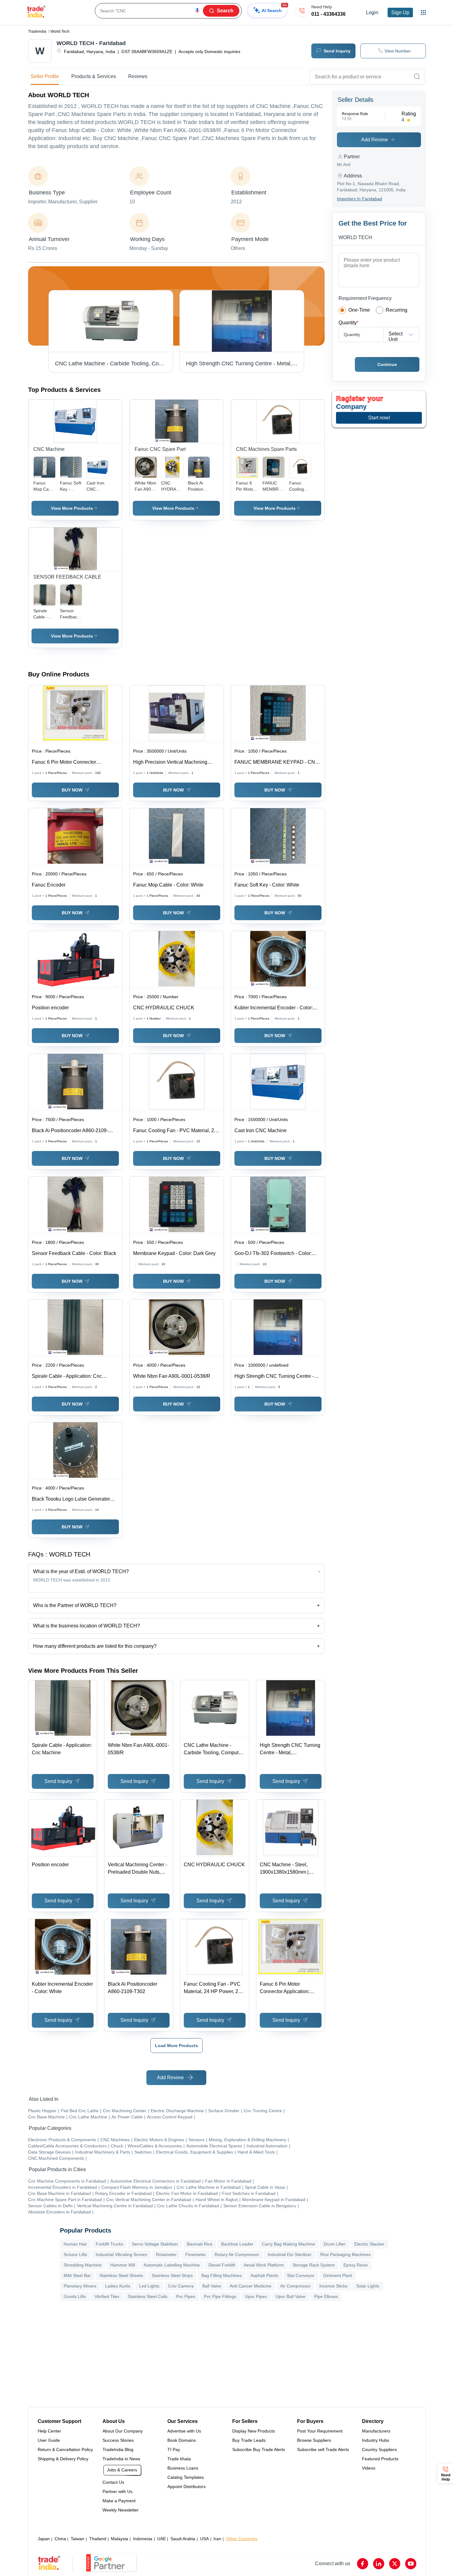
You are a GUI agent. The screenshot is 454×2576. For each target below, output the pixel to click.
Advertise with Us (184, 2431)
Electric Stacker (369, 2244)
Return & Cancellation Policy (65, 2449)
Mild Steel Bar (77, 2275)
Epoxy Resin (356, 2265)
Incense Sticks (333, 2286)
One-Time (359, 310)
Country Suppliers (379, 2449)
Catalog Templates (186, 2477)
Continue (387, 364)
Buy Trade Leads (249, 2440)
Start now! (379, 418)
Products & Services (94, 76)
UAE (162, 2539)
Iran (217, 2539)
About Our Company (123, 2431)
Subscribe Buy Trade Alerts (259, 2449)
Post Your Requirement (320, 2431)
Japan (44, 2539)
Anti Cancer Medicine (251, 2286)
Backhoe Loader (237, 2244)
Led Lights (149, 2286)
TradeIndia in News (121, 2459)
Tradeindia (37, 31)
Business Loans (183, 2468)
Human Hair (75, 2244)
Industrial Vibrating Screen (122, 2254)
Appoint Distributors (187, 2487)
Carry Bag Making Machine (288, 2244)
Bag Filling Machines (222, 2275)
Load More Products (177, 2046)
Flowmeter (196, 2254)
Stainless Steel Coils (148, 2296)
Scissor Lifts (75, 2254)
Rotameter (166, 2254)
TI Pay (174, 2449)
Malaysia (120, 2539)
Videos (369, 2468)
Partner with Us (118, 2491)
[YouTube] (411, 2564)
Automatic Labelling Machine (172, 2265)
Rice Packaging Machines (345, 2254)
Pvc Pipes (186, 2296)
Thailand (98, 2539)
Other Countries (242, 2539)
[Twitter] (395, 2564)
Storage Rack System (314, 2265)
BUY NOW (72, 790)
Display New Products (254, 2431)
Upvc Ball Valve (290, 2296)
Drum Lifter (335, 2244)
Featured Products (380, 2459)
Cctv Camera (181, 2286)
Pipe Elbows (326, 2296)
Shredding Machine (83, 2265)
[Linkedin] (379, 2564)
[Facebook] (363, 2564)
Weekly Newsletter (121, 2510)
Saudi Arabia (183, 2539)
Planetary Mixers (80, 2286)
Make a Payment (119, 2501)
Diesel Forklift (222, 2265)
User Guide (49, 2440)
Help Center (49, 2431)
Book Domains (182, 2440)
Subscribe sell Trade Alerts (323, 2449)
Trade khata (179, 2459)
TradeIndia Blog (118, 2449)
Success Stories (118, 2440)
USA (204, 2539)
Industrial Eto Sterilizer (290, 2254)
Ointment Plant (338, 2275)
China (60, 2539)
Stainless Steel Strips (172, 2275)
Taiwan (78, 2539)
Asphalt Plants (264, 2275)
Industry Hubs (376, 2440)
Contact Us (113, 2482)
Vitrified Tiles (107, 2296)
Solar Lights (368, 2286)
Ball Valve (212, 2286)
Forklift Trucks (109, 2244)
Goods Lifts (75, 2296)
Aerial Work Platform (264, 2265)
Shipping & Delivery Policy (63, 2459)
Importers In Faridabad (359, 199)
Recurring (397, 310)
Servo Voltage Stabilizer (155, 2244)
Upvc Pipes (256, 2296)
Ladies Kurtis (118, 2286)
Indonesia (143, 2539)
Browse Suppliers (314, 2440)
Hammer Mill (123, 2265)
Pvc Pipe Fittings (220, 2296)
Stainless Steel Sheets (121, 2275)
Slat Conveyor (301, 2275)
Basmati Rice (200, 2244)
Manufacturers (376, 2431)
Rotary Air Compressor (237, 2254)
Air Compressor (295, 2286)
